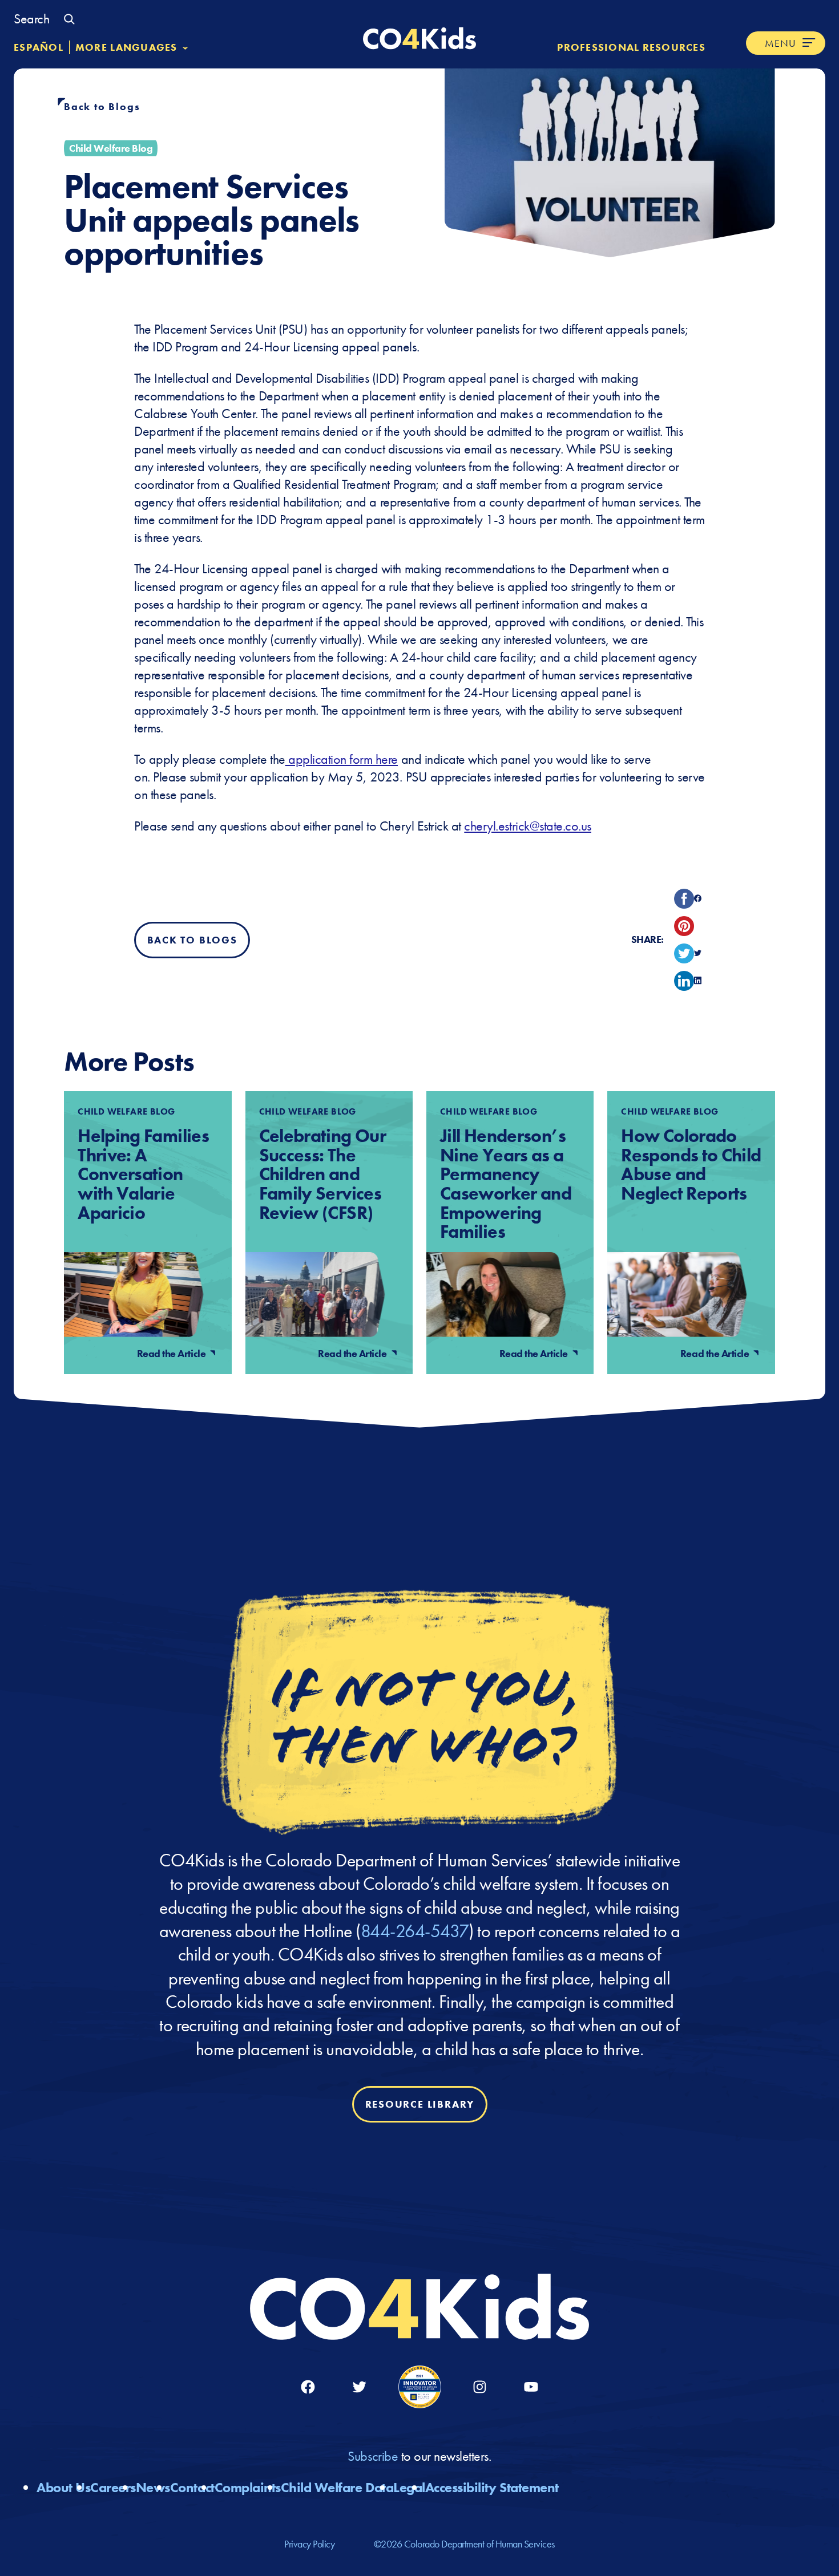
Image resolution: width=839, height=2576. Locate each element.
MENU (781, 43)
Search (31, 19)
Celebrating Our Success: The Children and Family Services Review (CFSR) (322, 1174)
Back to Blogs (102, 106)
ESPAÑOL (39, 47)
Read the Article (172, 1353)
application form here (342, 759)
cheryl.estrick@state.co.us (528, 826)
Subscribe (374, 2456)
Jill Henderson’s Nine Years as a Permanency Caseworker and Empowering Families (506, 1184)
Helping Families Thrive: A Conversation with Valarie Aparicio (143, 1174)
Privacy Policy (309, 2544)
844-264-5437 (415, 1931)
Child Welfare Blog (111, 148)
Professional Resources (631, 47)
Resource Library (419, 2105)
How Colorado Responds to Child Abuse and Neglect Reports (691, 1165)
